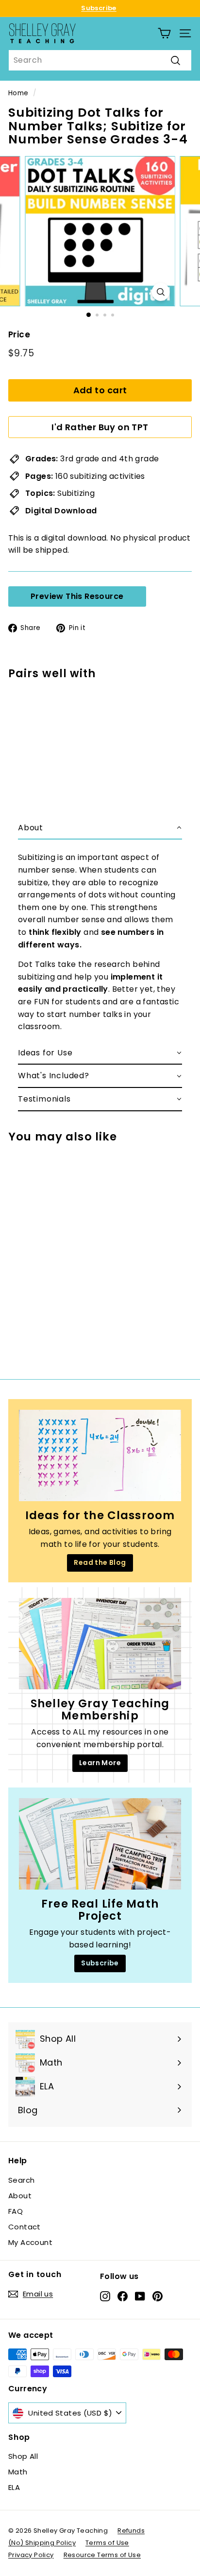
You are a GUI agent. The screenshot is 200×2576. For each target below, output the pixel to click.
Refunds (131, 2531)
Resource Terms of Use (102, 2555)
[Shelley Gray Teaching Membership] (100, 1644)
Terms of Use (107, 2543)
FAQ (16, 2211)
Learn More (100, 1763)
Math (18, 2472)
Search (21, 2180)
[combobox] (100, 60)
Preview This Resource (77, 596)
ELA (14, 2487)
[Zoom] (161, 292)
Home (18, 93)
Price (19, 334)
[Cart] (164, 33)
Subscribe (99, 8)
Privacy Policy (31, 2555)
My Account (30, 2242)
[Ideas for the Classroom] (100, 1455)
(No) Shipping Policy (42, 2543)
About (20, 2196)
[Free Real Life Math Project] (100, 1844)
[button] (100, 828)
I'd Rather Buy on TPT (100, 427)
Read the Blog (100, 1562)
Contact (25, 2227)
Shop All (23, 2456)
